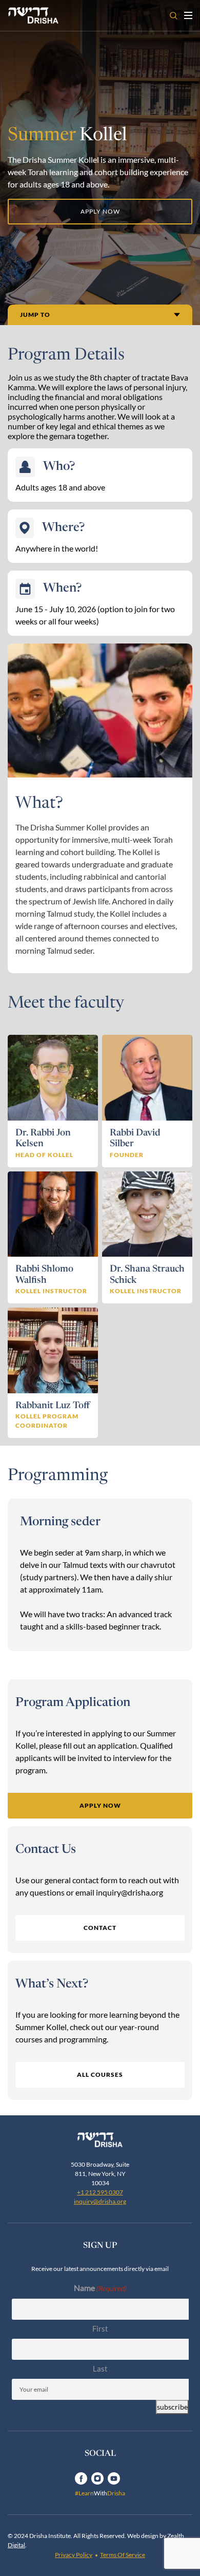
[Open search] (174, 16)
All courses (100, 2075)
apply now (100, 211)
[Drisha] (100, 2140)
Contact (100, 1928)
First (100, 2328)
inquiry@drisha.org (100, 2201)
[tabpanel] (100, 1575)
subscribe (172, 2407)
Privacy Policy (74, 2555)
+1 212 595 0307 (100, 2192)
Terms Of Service (123, 2555)
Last (100, 2369)
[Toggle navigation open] (188, 15)
